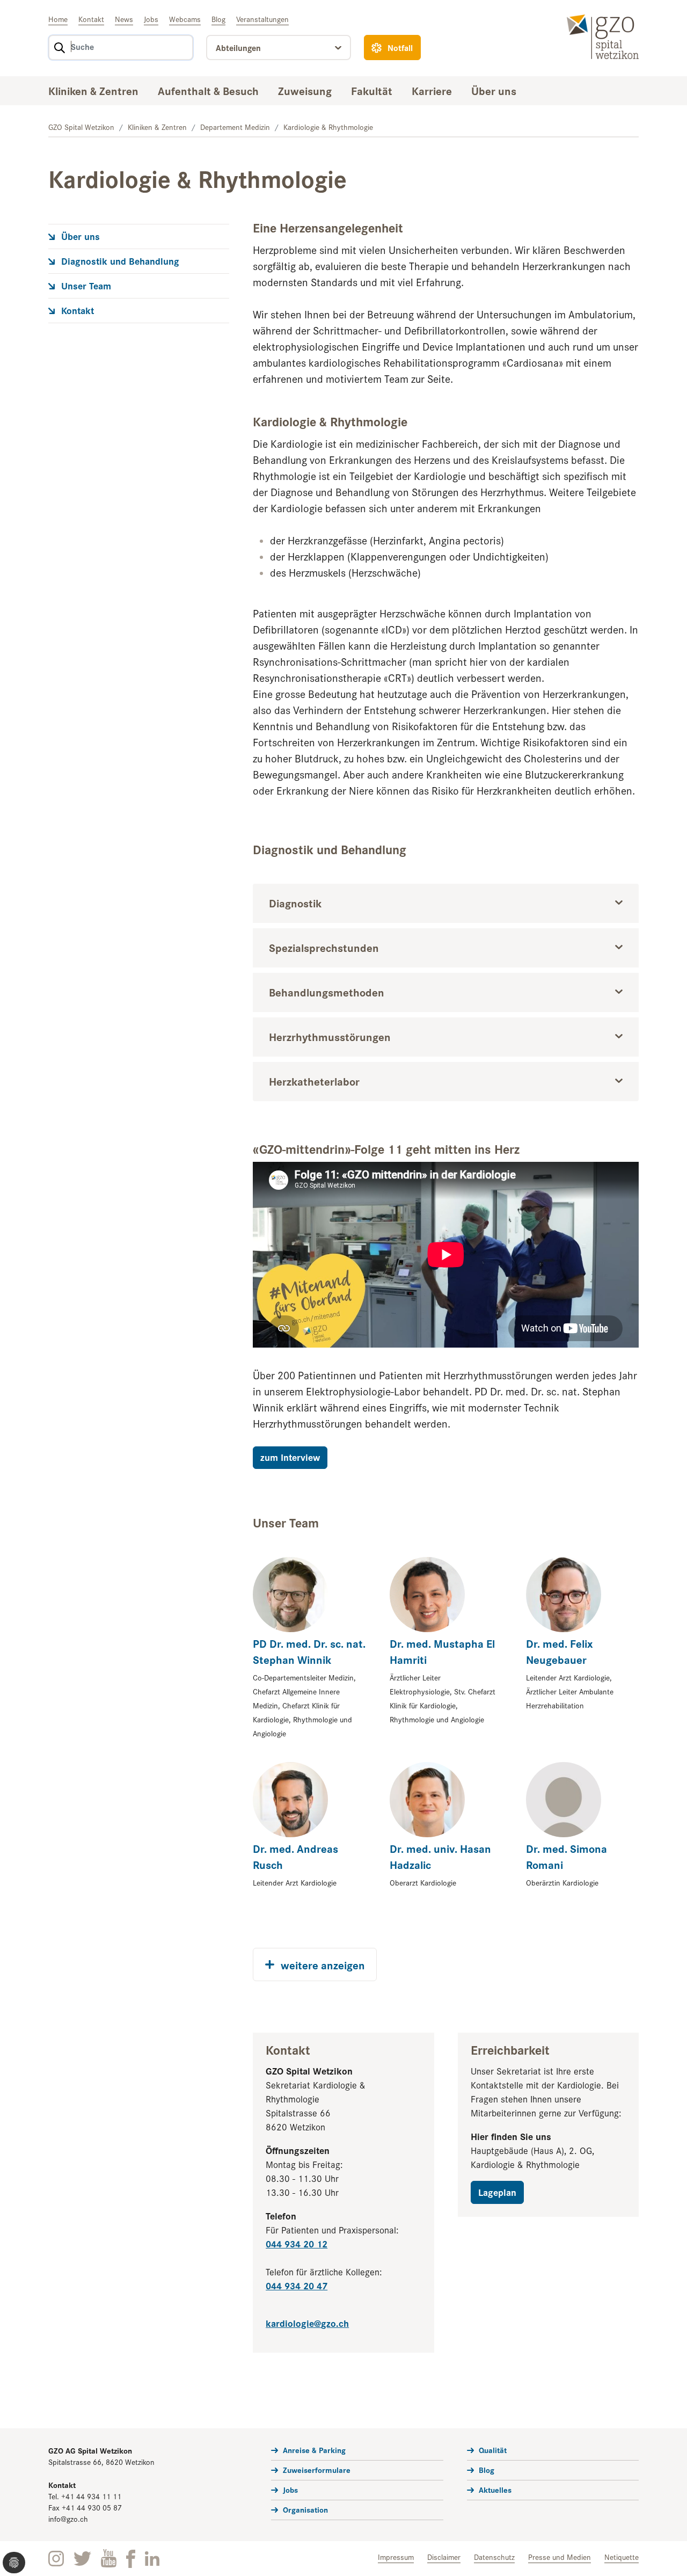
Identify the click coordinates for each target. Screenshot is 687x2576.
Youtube (109, 2559)
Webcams (185, 19)
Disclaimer (444, 2557)
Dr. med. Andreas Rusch (295, 1856)
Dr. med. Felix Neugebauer (560, 1651)
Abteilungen (238, 48)
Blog (218, 19)
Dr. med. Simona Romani (567, 1856)
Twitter (82, 2559)
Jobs (151, 19)
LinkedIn (152, 2559)
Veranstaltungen (262, 19)
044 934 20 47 (297, 2285)
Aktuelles (495, 2489)
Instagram (56, 2559)
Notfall (400, 48)
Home (58, 19)
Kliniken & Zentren (93, 90)
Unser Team (86, 285)
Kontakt (91, 19)
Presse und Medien (560, 2557)
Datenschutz (494, 2557)
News (124, 19)
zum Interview (290, 1457)
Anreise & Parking (314, 2450)
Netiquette (622, 2557)
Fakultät (372, 90)
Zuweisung (305, 90)
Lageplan (497, 2192)
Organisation (305, 2509)
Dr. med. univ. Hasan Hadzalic (440, 1856)
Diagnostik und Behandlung (120, 261)
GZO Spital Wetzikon (81, 127)
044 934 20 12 (297, 2243)
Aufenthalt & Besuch (208, 90)
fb (131, 2559)
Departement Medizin (235, 127)
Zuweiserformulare (317, 2469)
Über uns (494, 90)
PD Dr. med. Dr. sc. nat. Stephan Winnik (309, 1651)
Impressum (396, 2557)
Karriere (432, 90)
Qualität (493, 2450)
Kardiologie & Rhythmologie (328, 127)
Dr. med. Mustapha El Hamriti (442, 1651)
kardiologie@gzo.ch (307, 2323)
